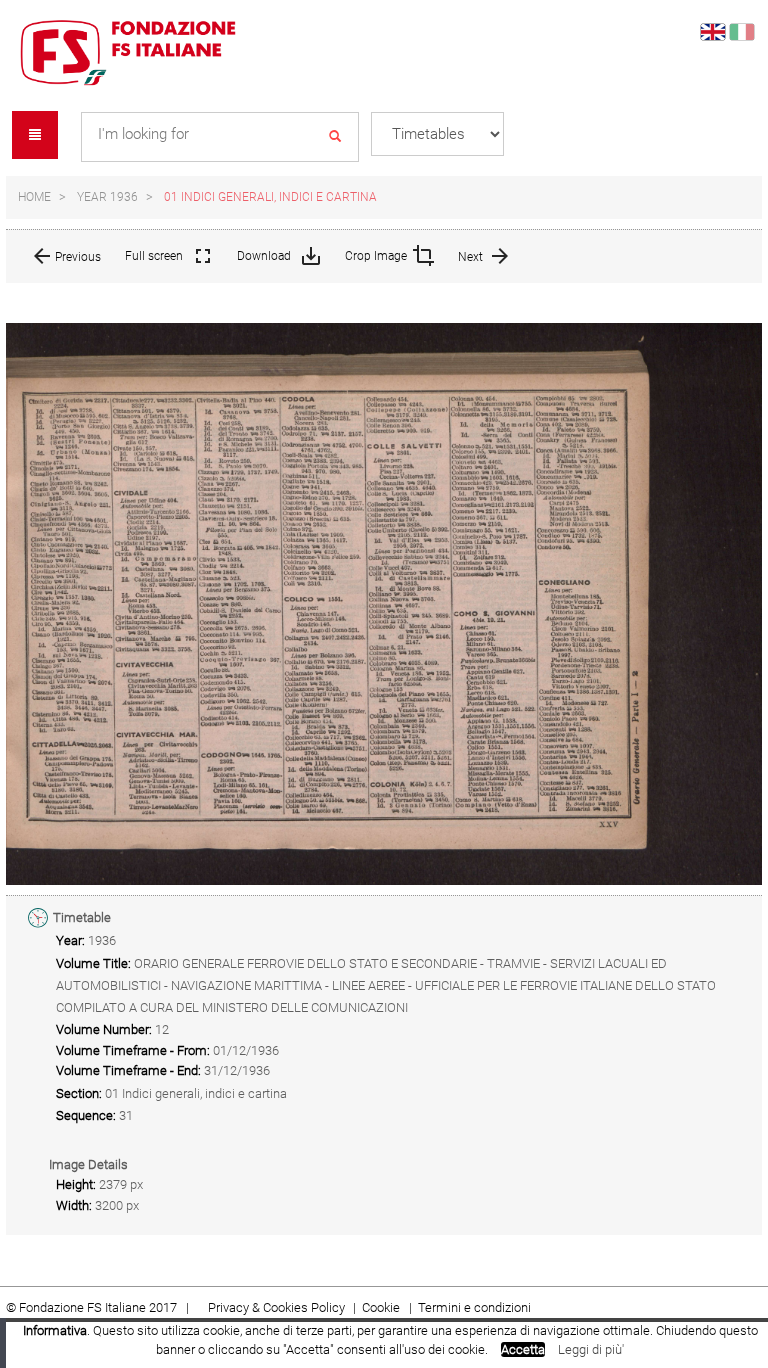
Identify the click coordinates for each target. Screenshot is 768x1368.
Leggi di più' (591, 1349)
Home (34, 197)
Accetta (523, 1349)
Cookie (382, 1307)
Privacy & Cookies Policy (276, 1307)
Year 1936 (107, 197)
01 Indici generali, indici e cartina (270, 197)
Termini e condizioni (474, 1307)
